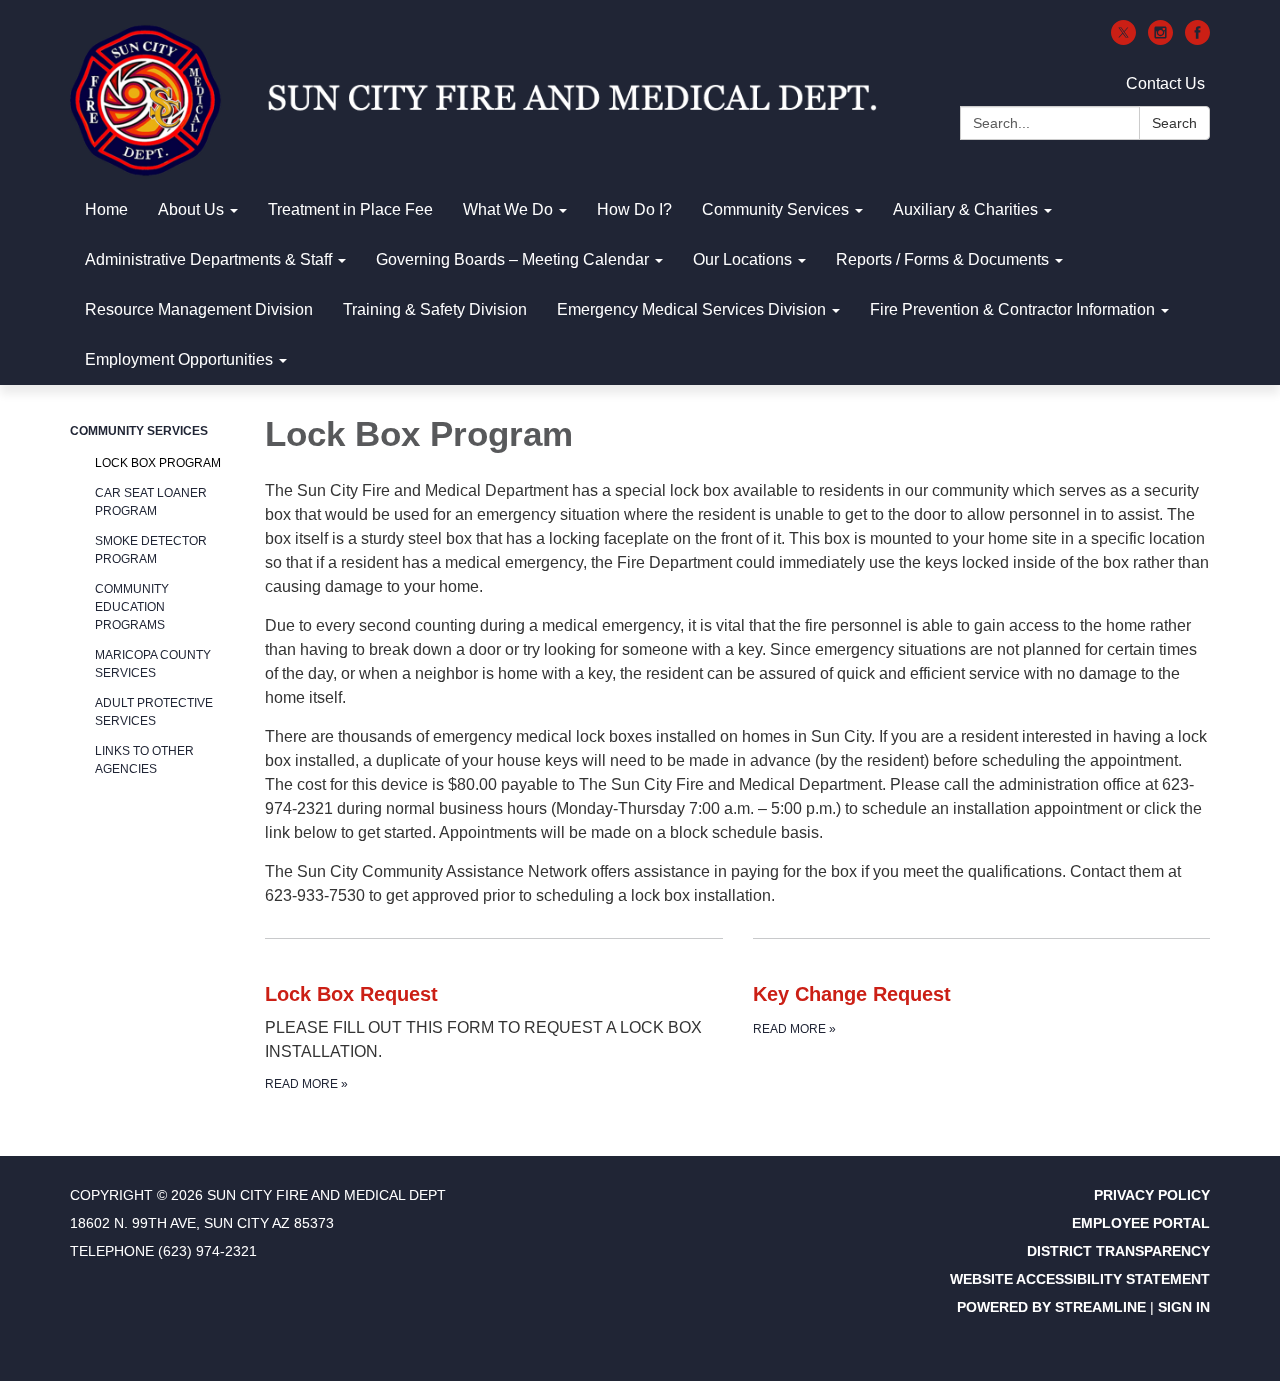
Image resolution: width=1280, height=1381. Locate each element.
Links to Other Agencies (144, 760)
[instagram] (1160, 39)
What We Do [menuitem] (508, 209)
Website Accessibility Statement (1080, 1279)
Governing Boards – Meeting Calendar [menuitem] (512, 259)
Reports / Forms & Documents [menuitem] (942, 259)
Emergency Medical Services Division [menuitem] (691, 309)
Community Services (139, 431)
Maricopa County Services (153, 664)
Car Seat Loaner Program (151, 502)
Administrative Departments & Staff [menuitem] (208, 259)
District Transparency (1118, 1251)
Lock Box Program (158, 463)
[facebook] (1197, 39)
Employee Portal (1141, 1223)
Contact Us (1165, 83)
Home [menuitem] (106, 209)
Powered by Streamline (1051, 1307)
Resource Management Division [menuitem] (199, 309)
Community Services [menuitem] (775, 209)
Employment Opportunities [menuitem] (179, 359)
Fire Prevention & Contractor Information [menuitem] (1012, 309)
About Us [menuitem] (191, 209)
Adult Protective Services (154, 712)
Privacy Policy (1152, 1195)
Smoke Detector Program (151, 550)
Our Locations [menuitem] (742, 259)
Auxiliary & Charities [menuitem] (965, 209)
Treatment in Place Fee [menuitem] (350, 209)
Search (1174, 123)
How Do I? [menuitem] (634, 209)
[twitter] (1123, 39)
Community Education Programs (132, 607)
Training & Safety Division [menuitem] (435, 309)
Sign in (1184, 1307)
